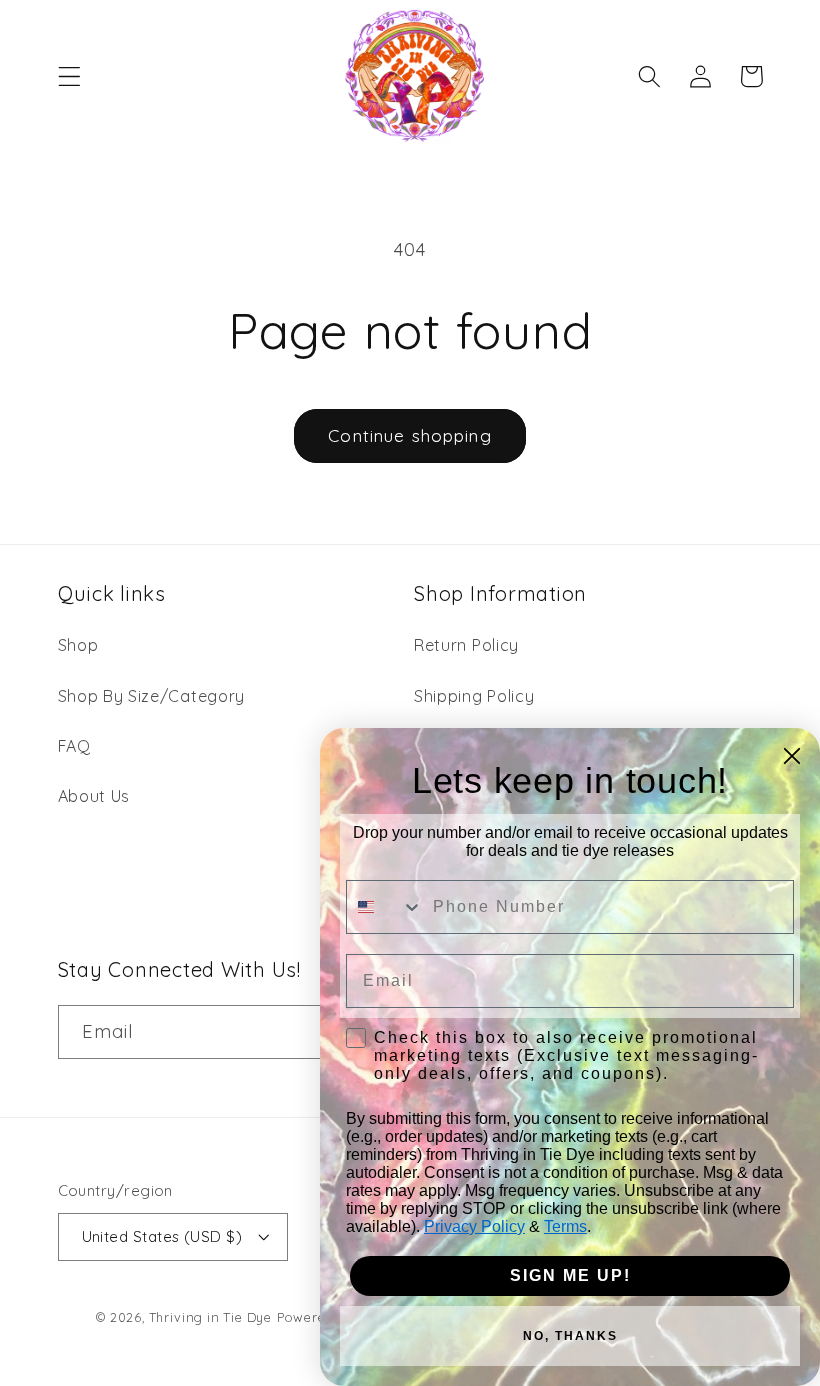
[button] (69, 76)
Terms (565, 1226)
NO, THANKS (570, 1336)
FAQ (74, 746)
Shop (78, 645)
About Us (94, 796)
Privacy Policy (474, 1226)
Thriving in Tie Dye (210, 1317)
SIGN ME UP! (570, 1275)
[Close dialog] (792, 756)
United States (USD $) (162, 1236)
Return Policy (466, 645)
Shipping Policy (474, 696)
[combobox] (385, 907)
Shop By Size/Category (152, 696)
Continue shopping (410, 435)
